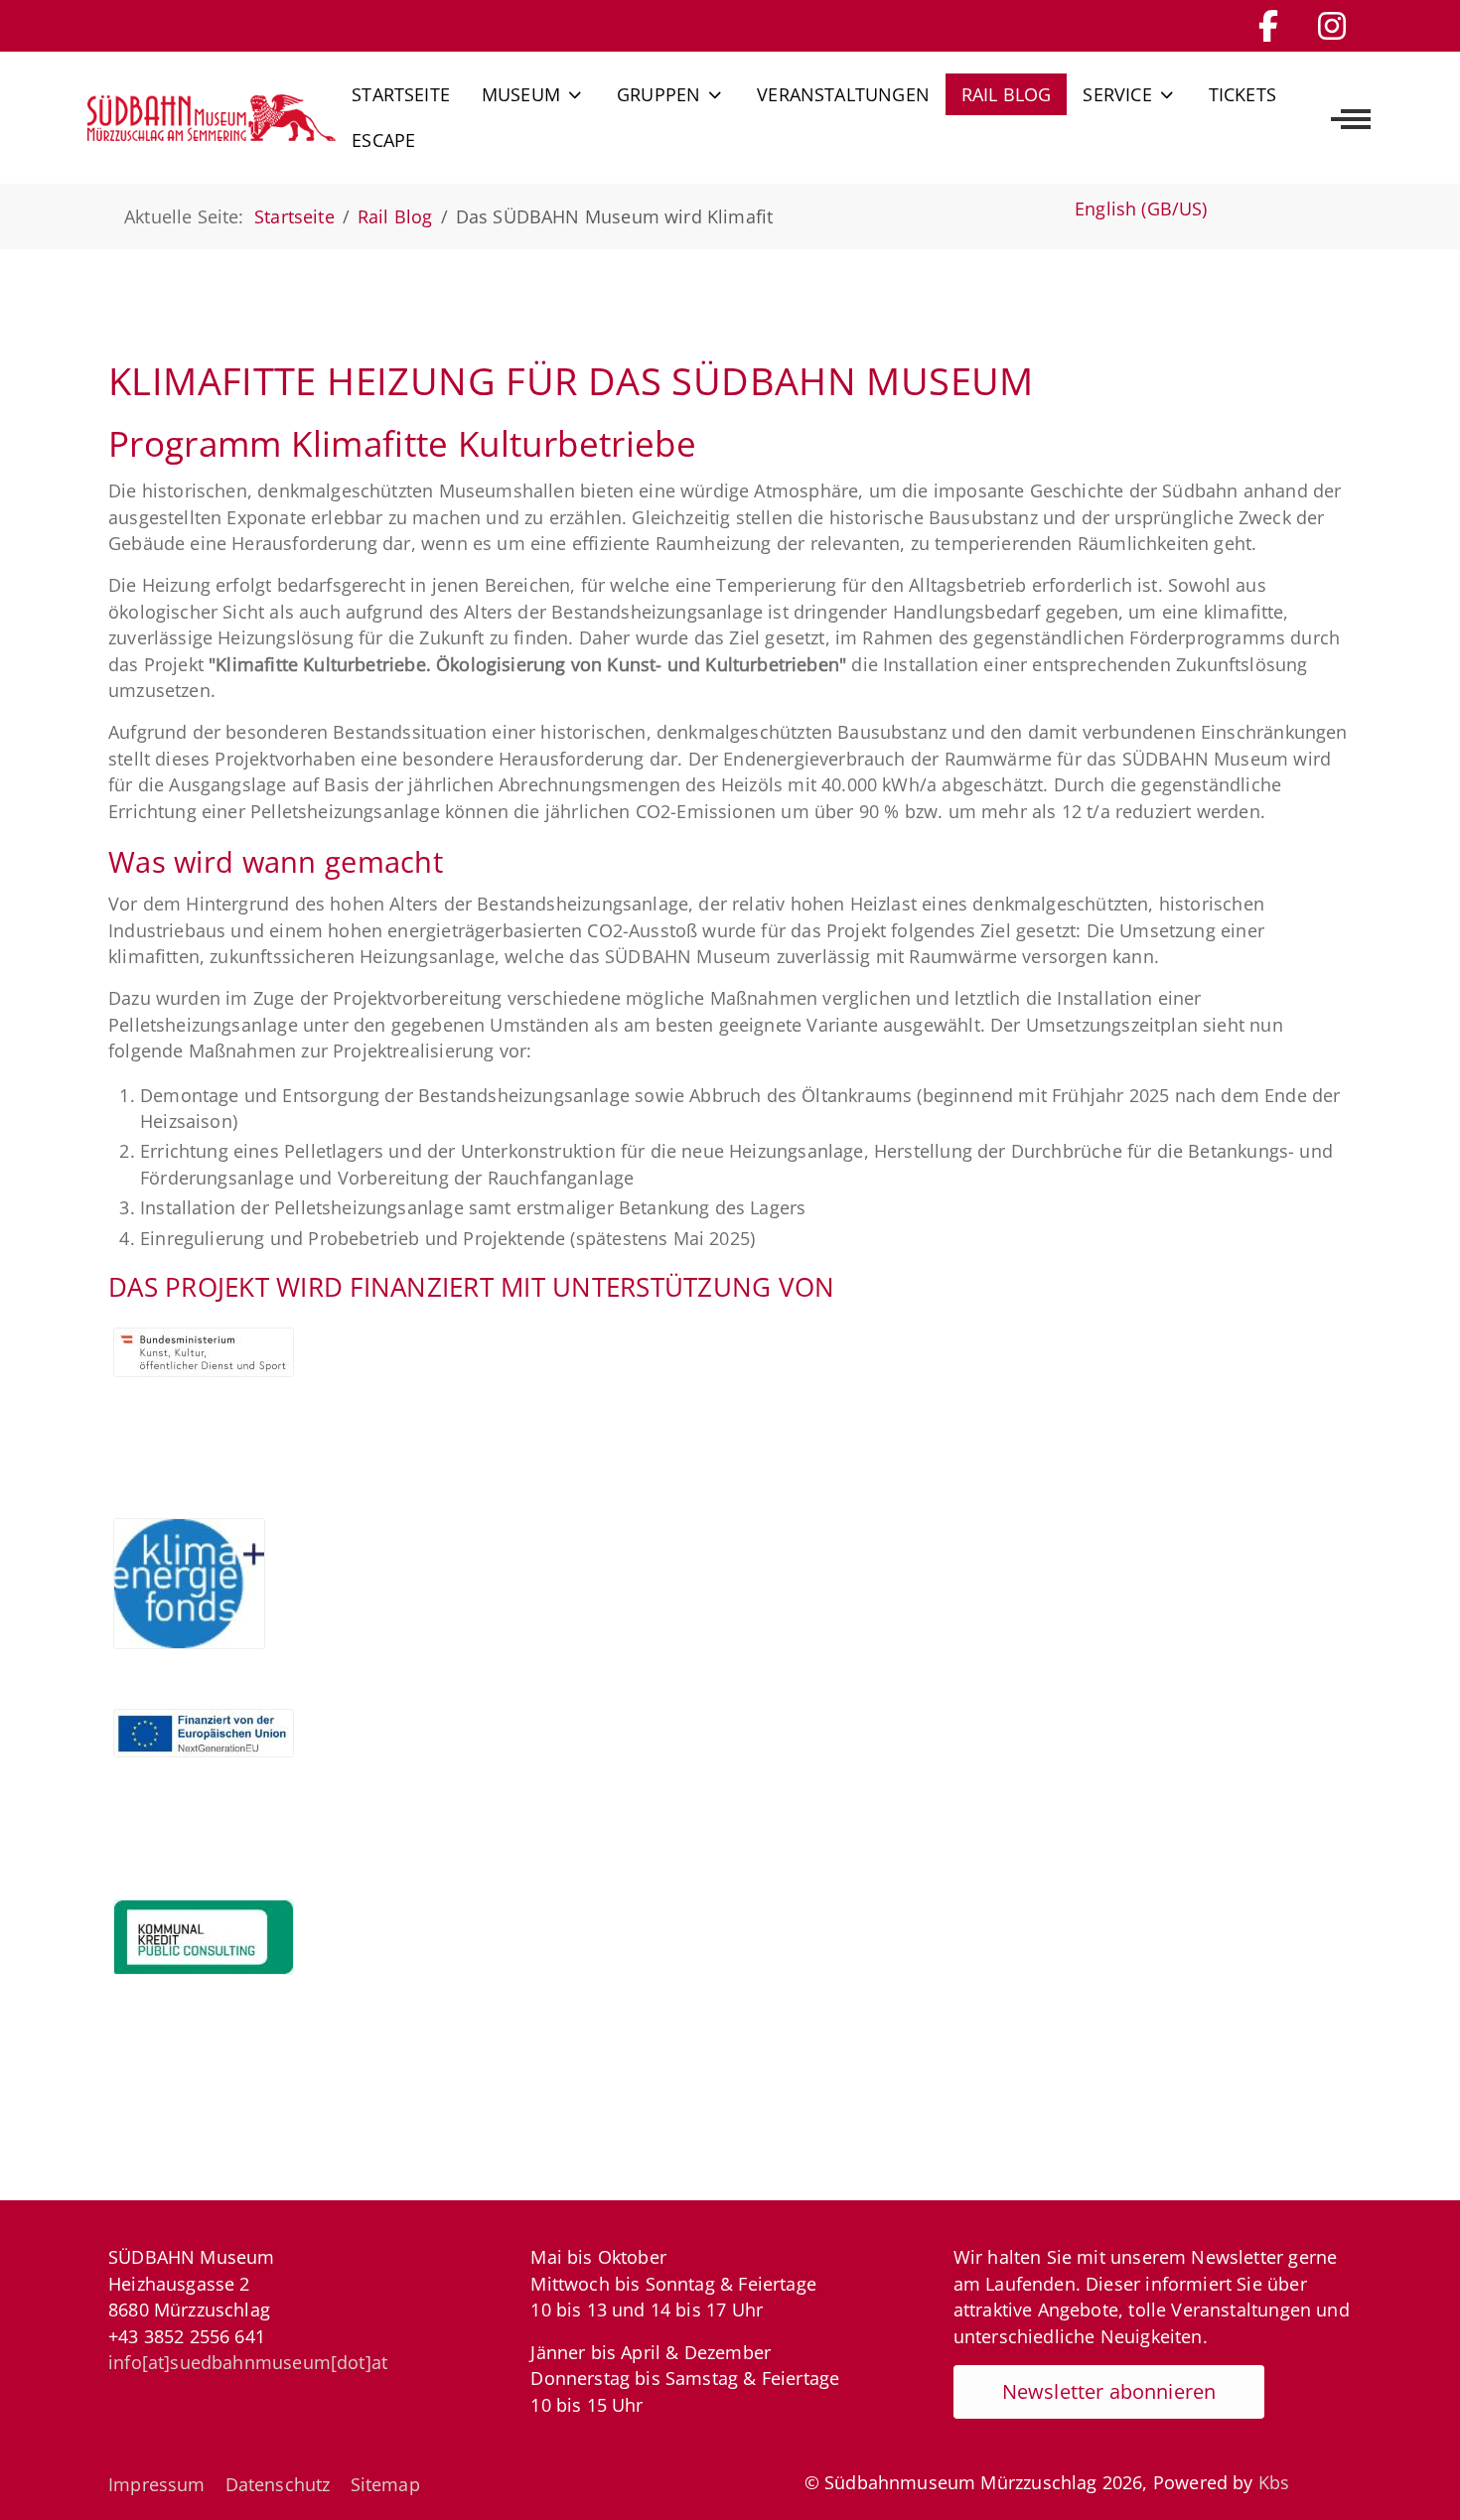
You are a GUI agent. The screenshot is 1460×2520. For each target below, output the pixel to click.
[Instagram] (1332, 25)
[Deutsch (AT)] (212, 117)
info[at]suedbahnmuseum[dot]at (248, 2362)
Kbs (1274, 2482)
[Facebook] (1268, 25)
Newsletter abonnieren (1109, 2391)
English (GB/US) (1141, 209)
